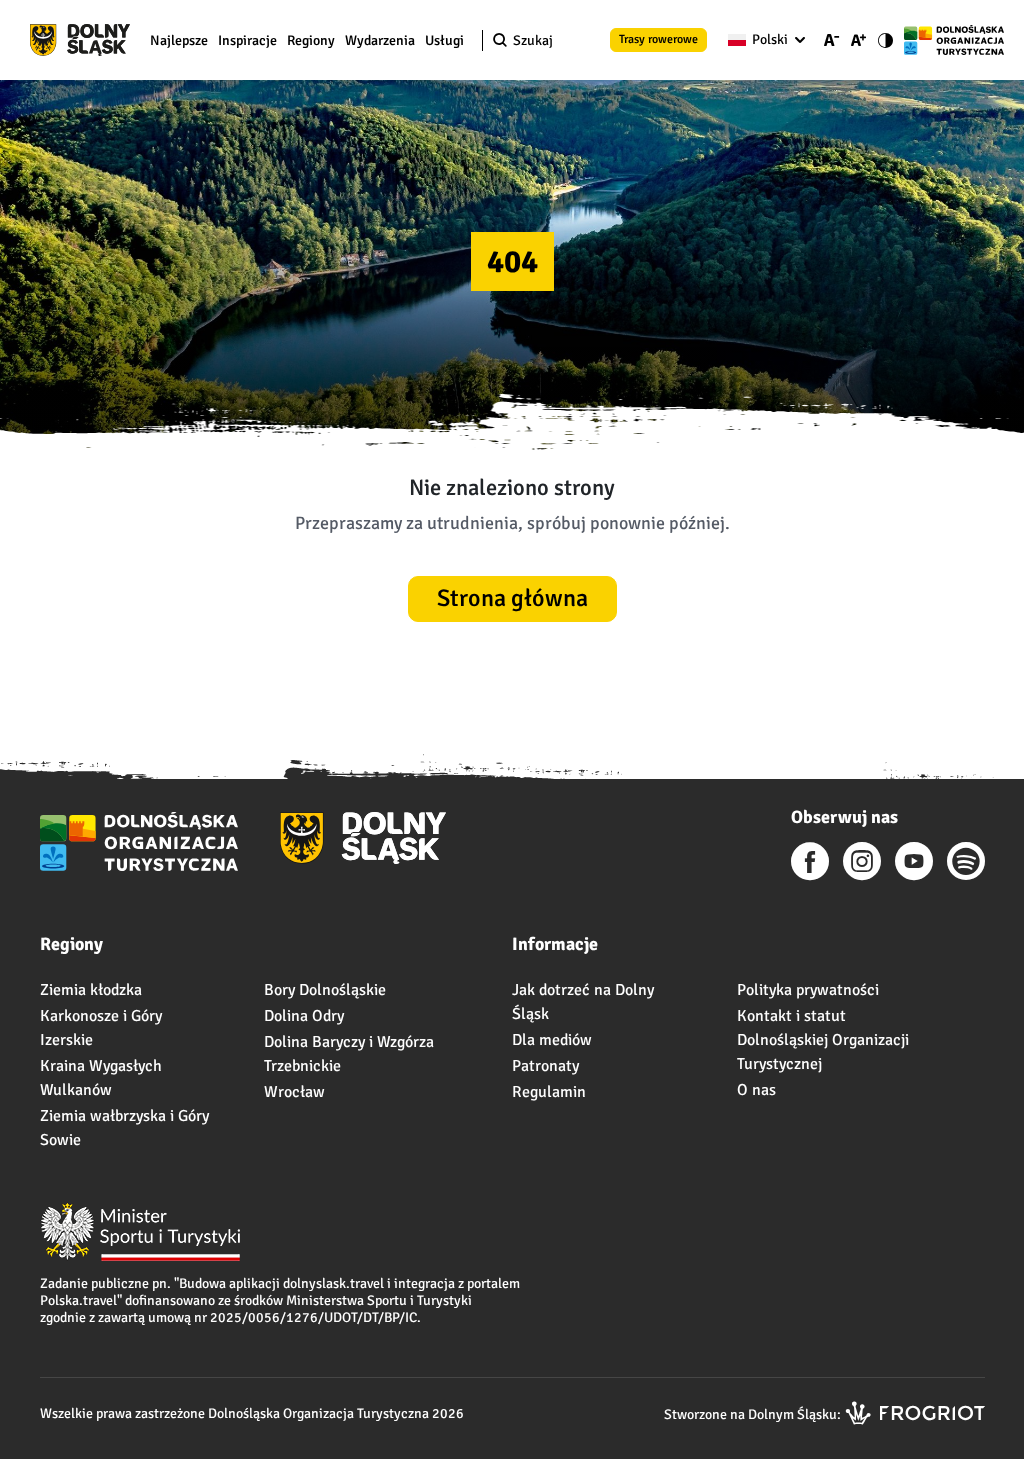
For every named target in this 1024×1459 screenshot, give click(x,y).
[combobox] (762, 40)
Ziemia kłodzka (91, 990)
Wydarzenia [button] (380, 40)
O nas (756, 1090)
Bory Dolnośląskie (325, 990)
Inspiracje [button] (247, 40)
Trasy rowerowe (658, 39)
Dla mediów (552, 1040)
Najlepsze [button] (179, 40)
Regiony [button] (311, 40)
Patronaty (545, 1066)
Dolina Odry (304, 1016)
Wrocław (294, 1092)
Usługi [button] (444, 40)
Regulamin (549, 1092)
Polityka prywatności (808, 990)
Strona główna (512, 598)
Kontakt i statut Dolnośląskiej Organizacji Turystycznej (823, 1040)
